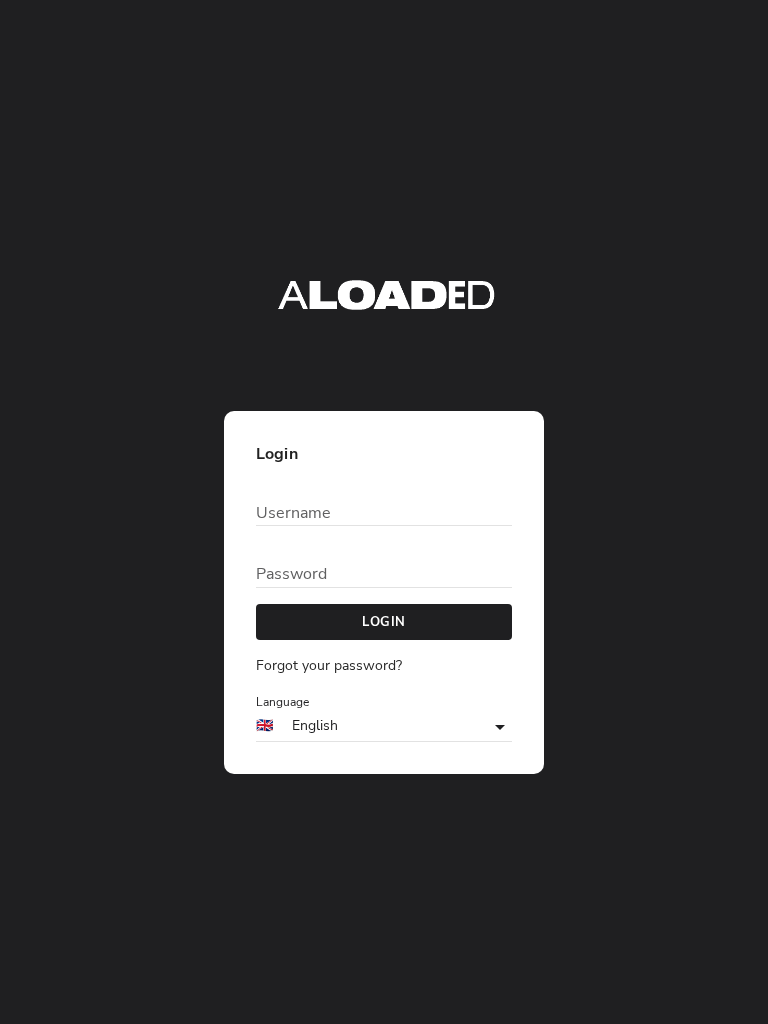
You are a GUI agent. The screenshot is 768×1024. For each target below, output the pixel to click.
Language (282, 702)
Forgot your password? (329, 665)
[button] (384, 727)
